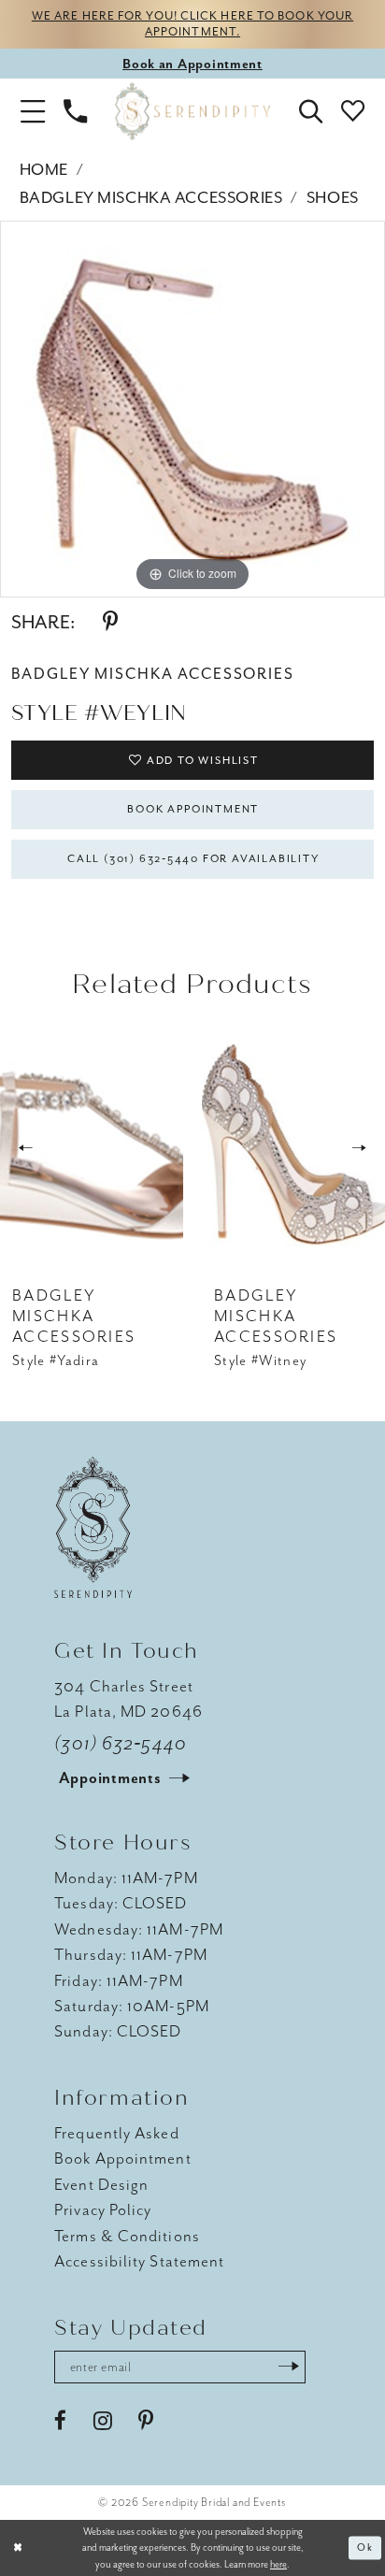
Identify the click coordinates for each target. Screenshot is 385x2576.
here (278, 2564)
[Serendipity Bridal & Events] (192, 112)
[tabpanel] (192, 409)
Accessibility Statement (139, 2261)
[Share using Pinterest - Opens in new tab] (110, 622)
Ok (365, 2547)
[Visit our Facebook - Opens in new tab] (60, 2421)
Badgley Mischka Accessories (151, 197)
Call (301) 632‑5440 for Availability (193, 859)
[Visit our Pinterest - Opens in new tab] (146, 2421)
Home (44, 169)
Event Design (101, 2184)
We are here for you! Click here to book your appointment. (192, 23)
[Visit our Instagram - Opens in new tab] (103, 2421)
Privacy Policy (103, 2209)
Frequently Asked (116, 2133)
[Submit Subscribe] (288, 2367)
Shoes (333, 197)
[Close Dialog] (18, 2548)
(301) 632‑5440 (121, 1743)
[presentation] (92, 1149)
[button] (33, 112)
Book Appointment (193, 809)
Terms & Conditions (127, 2236)
